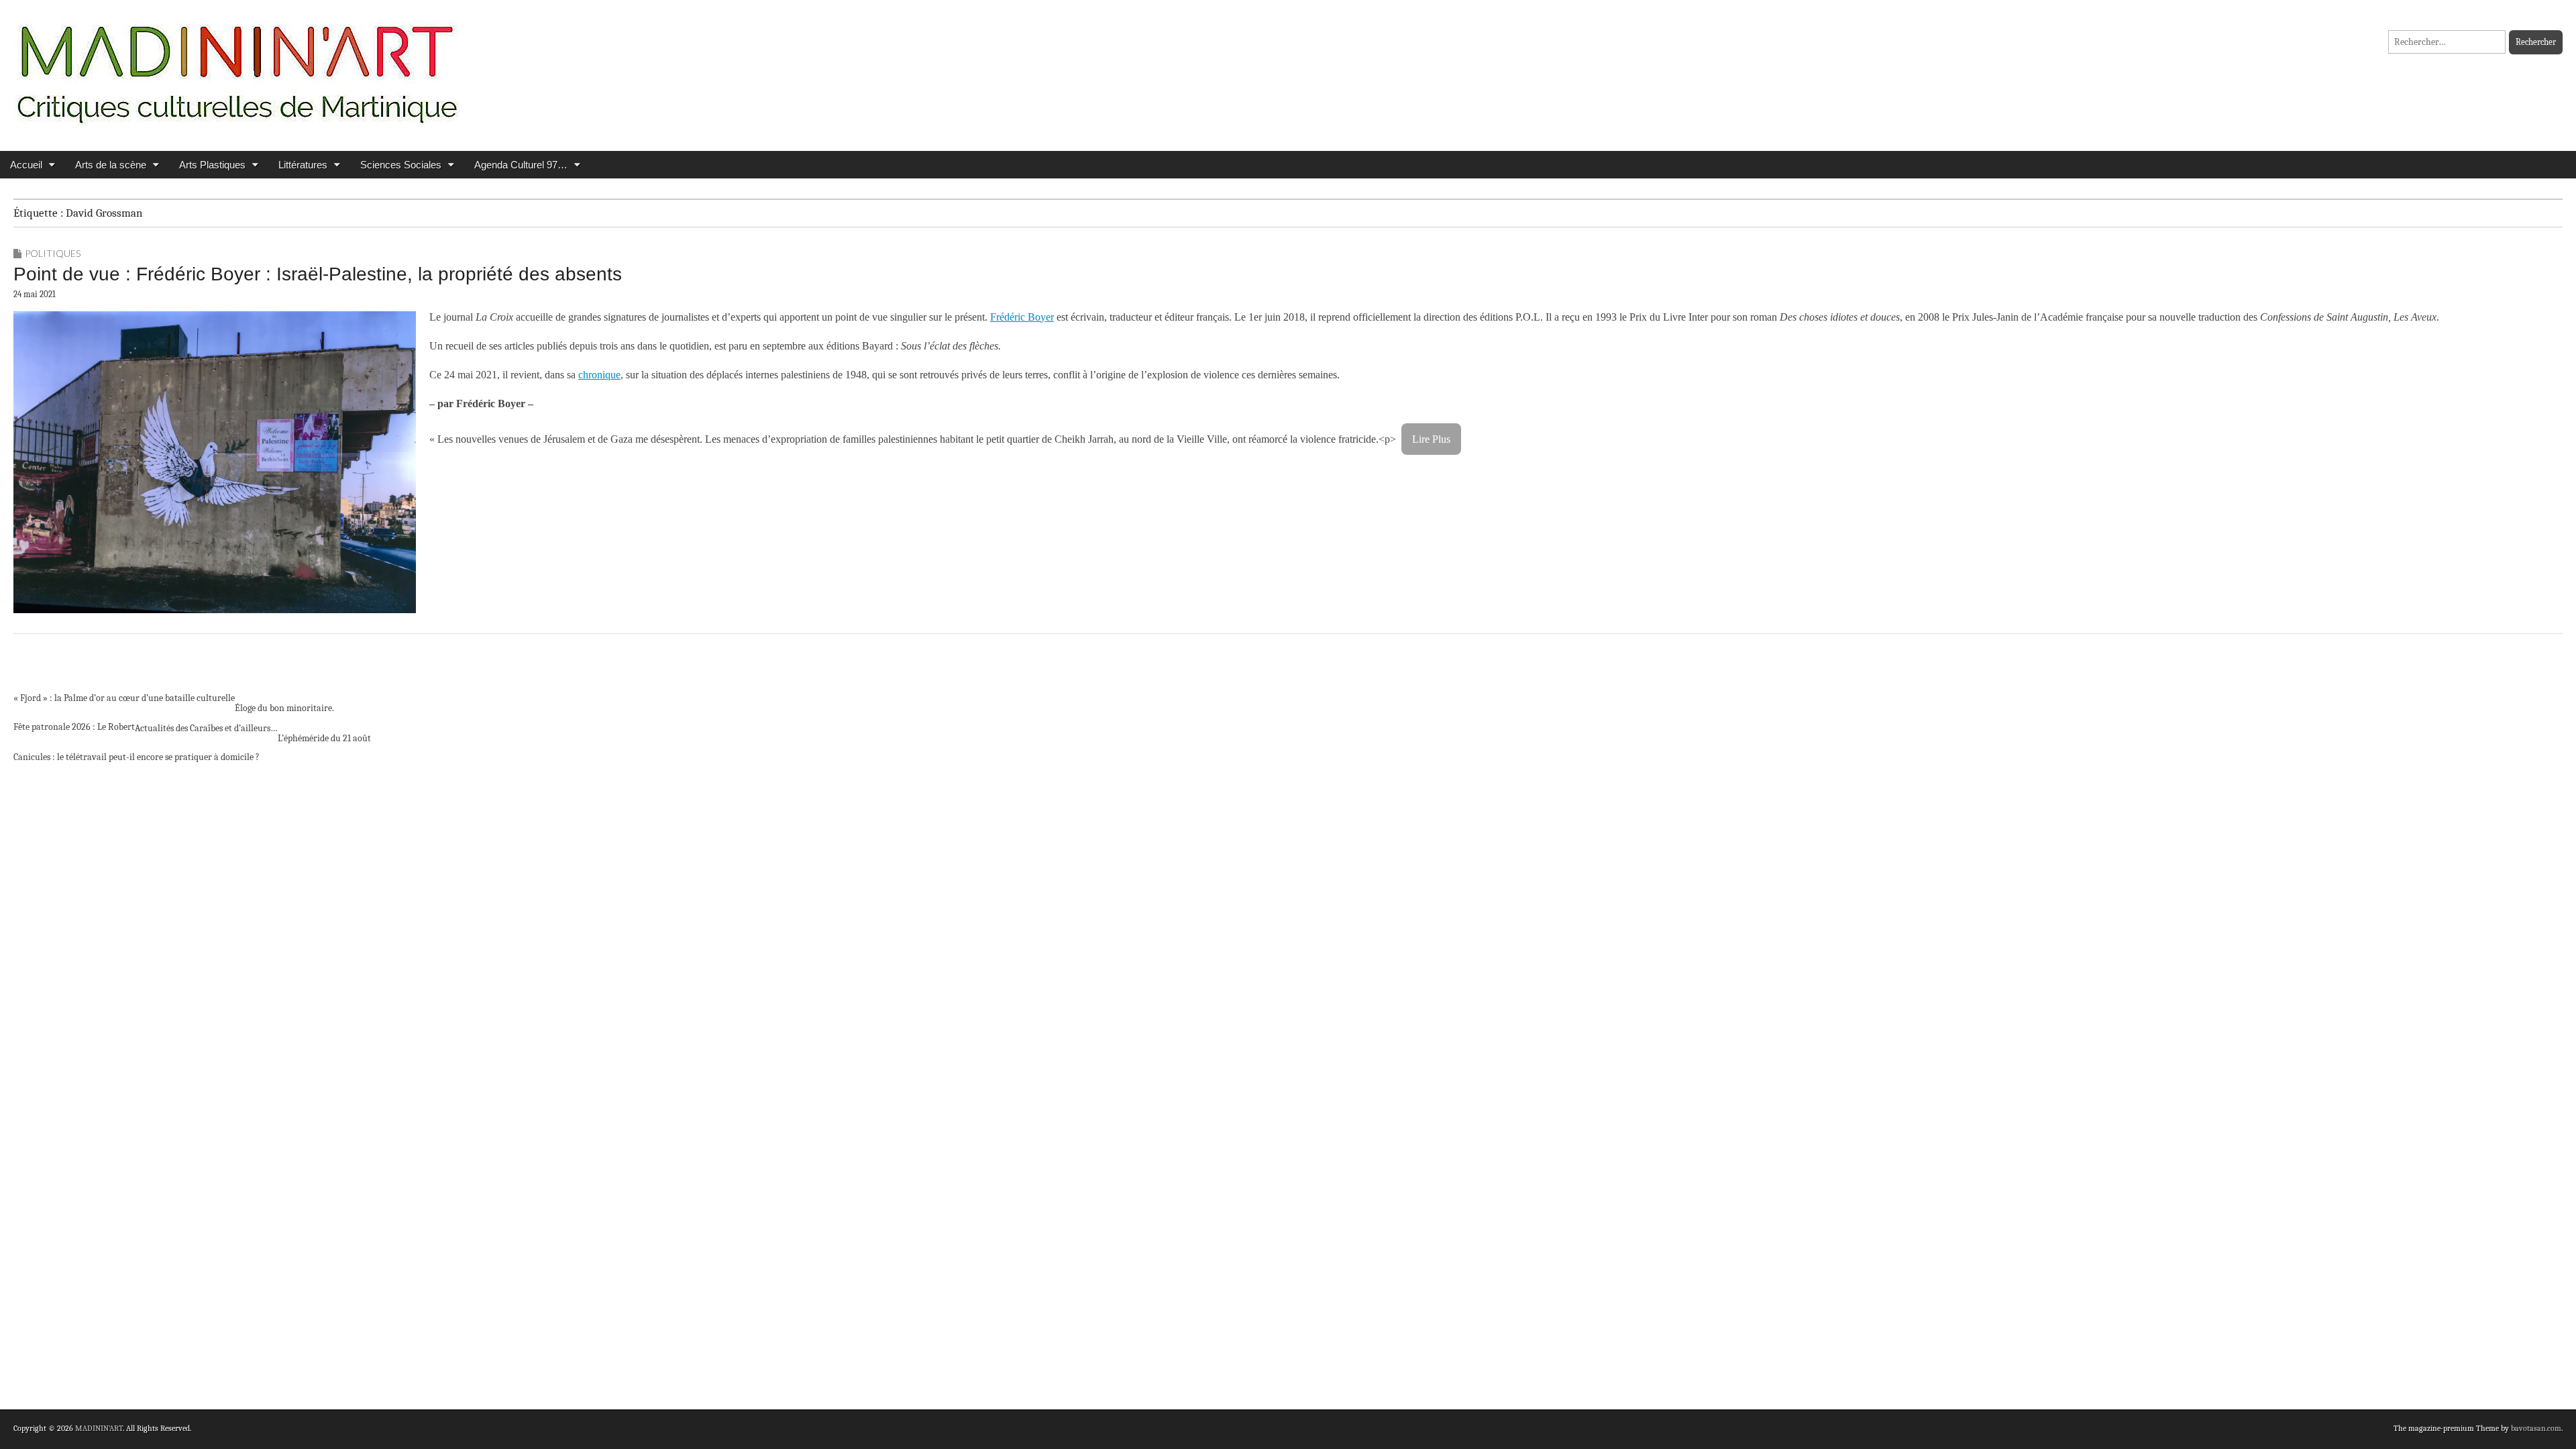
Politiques (53, 253)
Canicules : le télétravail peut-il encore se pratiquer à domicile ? (137, 757)
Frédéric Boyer (1022, 317)
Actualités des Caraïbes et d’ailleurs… (206, 728)
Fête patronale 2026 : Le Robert (74, 727)
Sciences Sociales (401, 165)
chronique (599, 375)
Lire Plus (1431, 439)
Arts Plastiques (212, 165)
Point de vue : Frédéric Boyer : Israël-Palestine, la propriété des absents (318, 274)
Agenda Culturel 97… (521, 165)
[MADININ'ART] (237, 65)
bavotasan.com (2536, 1428)
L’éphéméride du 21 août (324, 738)
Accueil (26, 165)
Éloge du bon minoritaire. (284, 708)
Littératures (303, 165)
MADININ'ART (99, 1428)
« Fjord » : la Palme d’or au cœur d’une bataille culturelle (124, 698)
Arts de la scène (111, 165)
